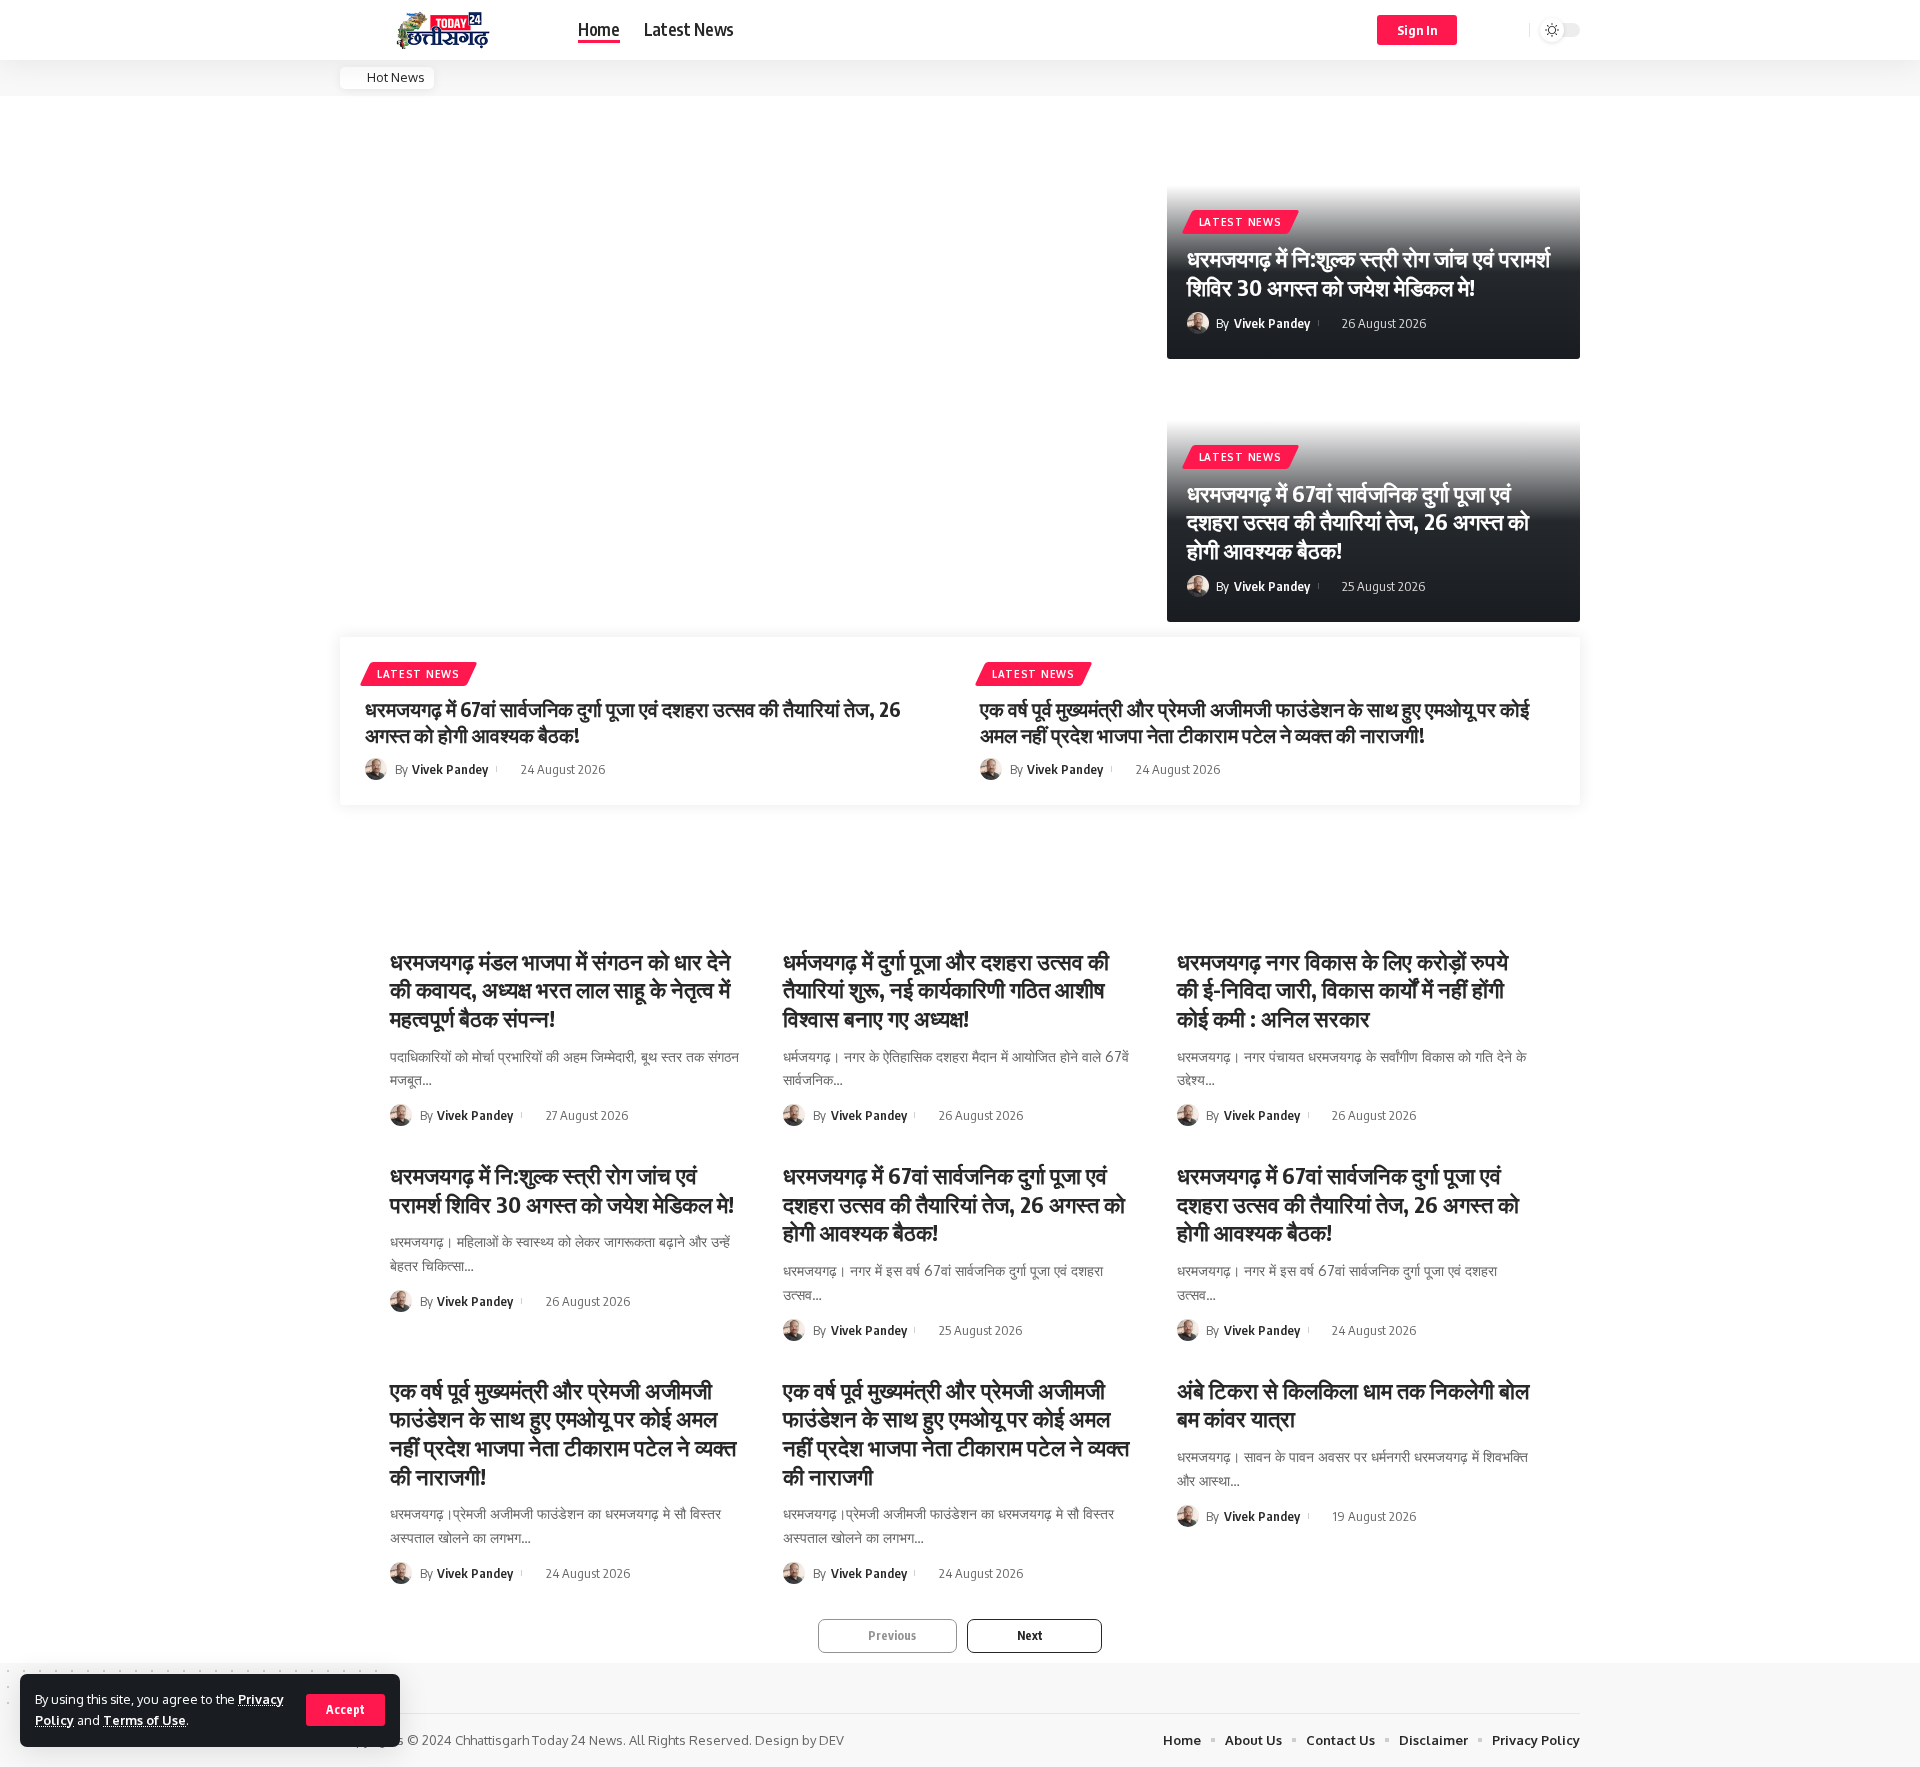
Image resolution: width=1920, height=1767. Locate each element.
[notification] (1485, 30)
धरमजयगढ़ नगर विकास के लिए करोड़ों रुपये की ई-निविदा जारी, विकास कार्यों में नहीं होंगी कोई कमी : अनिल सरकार (1342, 989)
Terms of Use (144, 1720)
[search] (1511, 30)
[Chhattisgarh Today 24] (443, 30)
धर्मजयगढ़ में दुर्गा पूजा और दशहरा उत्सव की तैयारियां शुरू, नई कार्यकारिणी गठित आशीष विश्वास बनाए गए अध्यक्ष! (946, 989)
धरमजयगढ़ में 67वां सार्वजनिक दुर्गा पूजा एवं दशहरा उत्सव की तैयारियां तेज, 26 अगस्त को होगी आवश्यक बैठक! (1358, 521)
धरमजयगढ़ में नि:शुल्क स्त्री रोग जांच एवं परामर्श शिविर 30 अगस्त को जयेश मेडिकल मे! (1368, 272)
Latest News (1240, 222)
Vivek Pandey (1272, 323)
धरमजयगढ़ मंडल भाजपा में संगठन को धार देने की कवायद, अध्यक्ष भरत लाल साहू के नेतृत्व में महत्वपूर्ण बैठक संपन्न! (560, 989)
